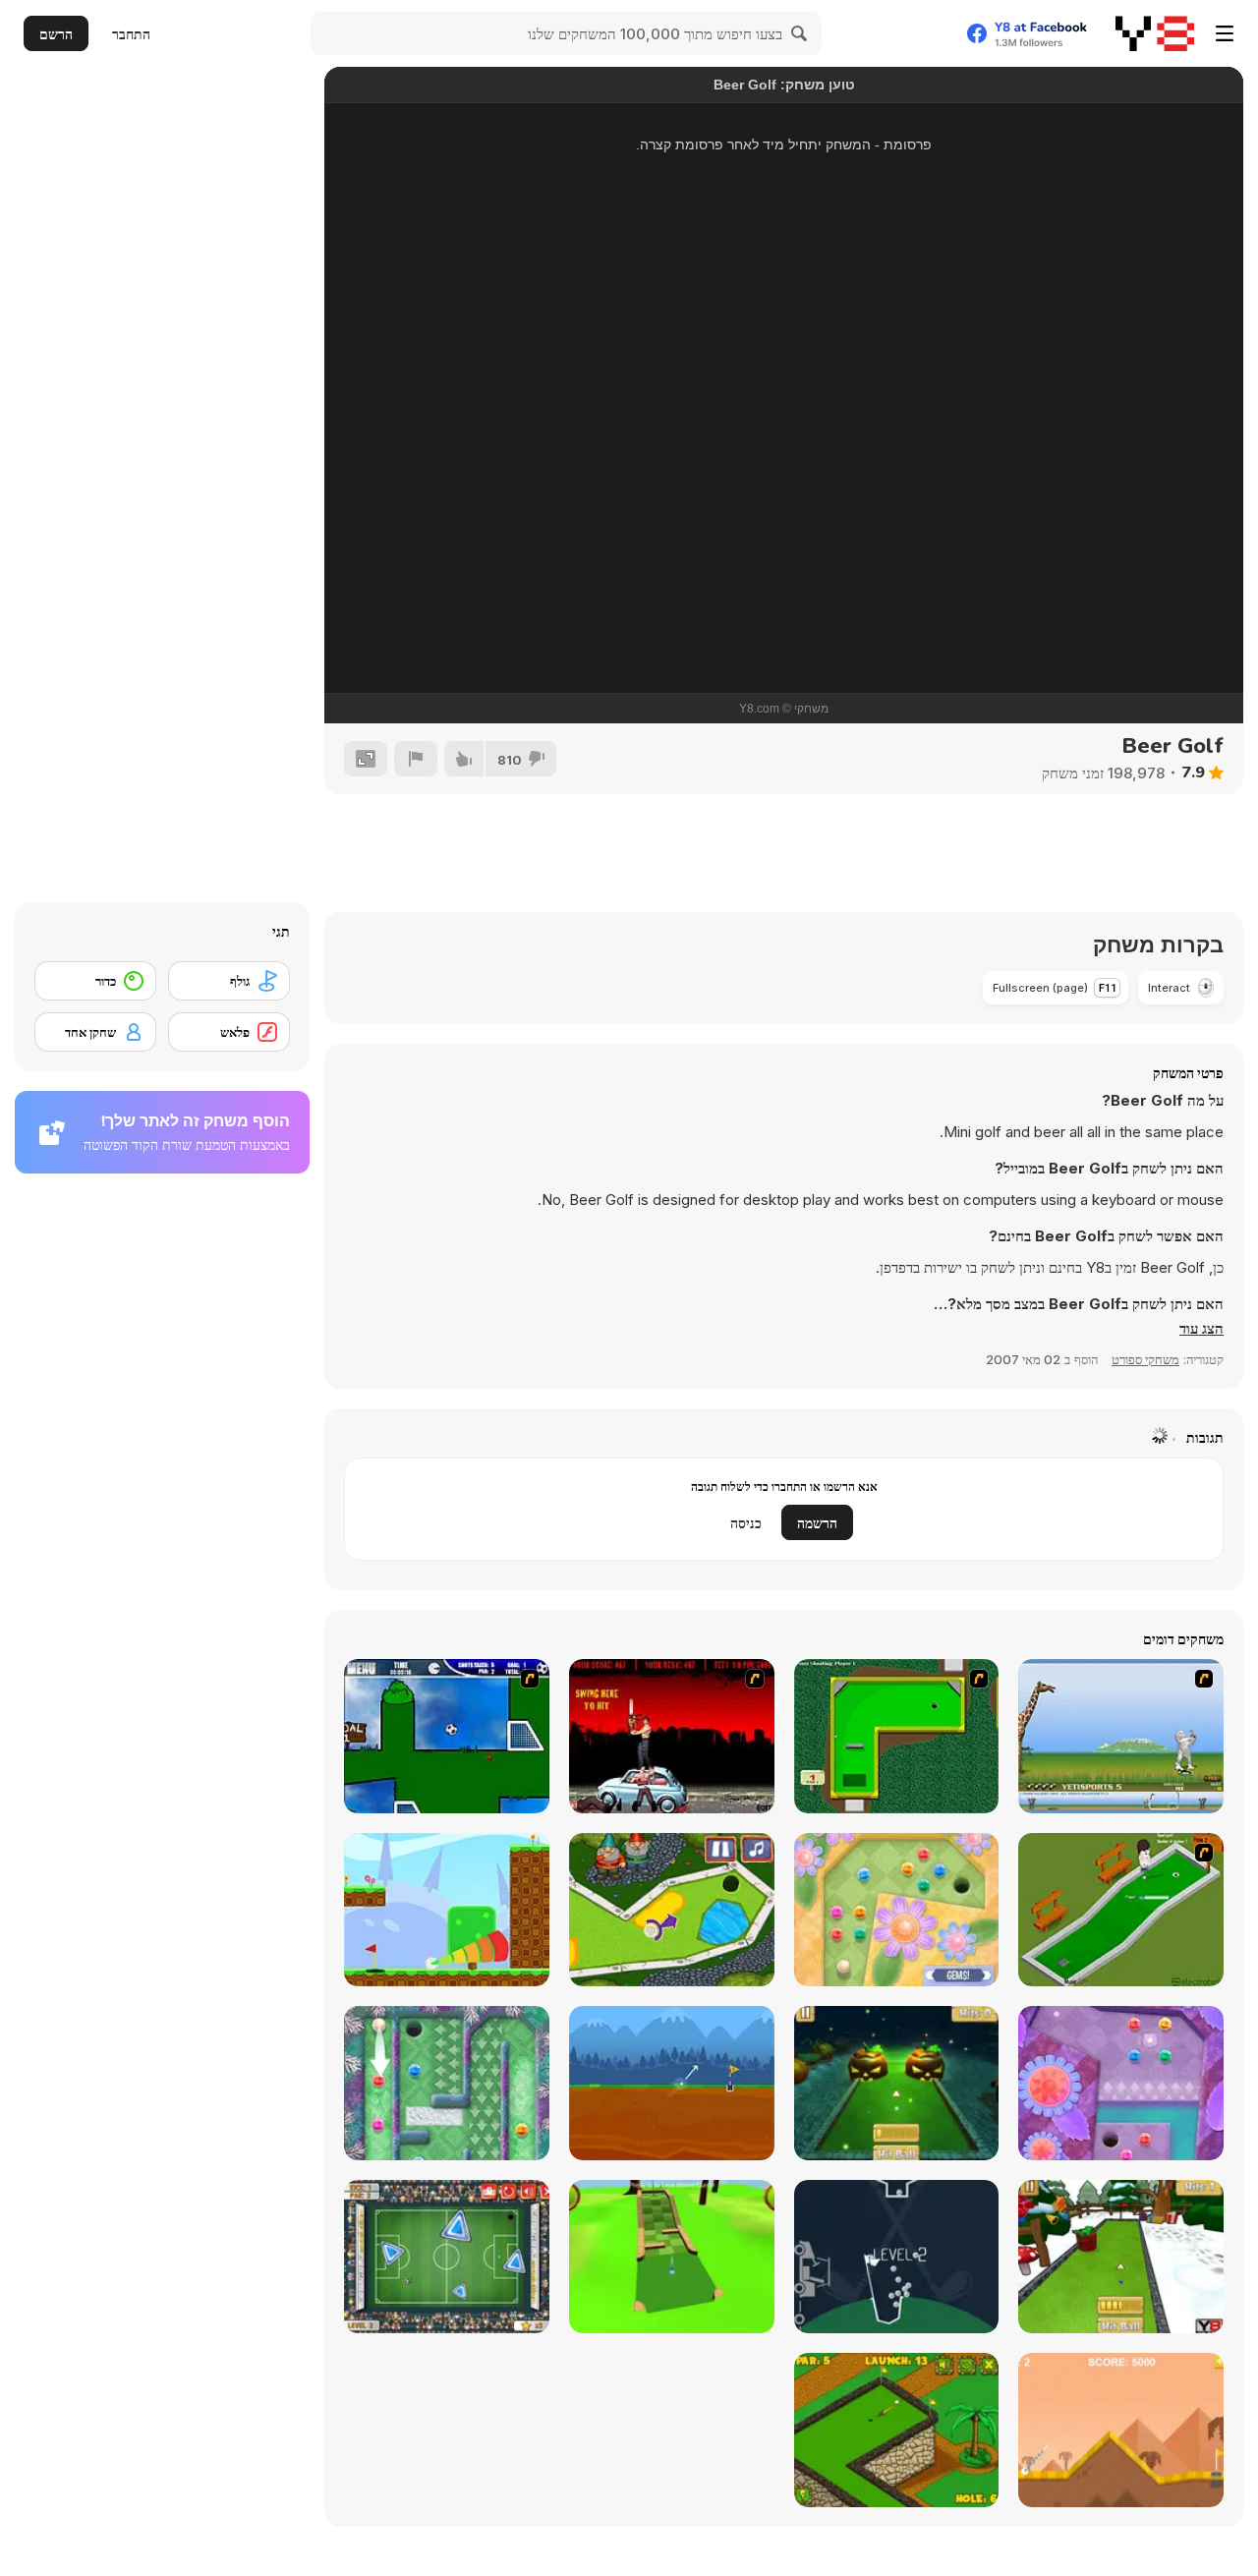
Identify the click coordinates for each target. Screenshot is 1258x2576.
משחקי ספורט (1145, 1359)
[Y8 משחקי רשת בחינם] (1155, 33)
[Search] (800, 33)
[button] (1201, 1329)
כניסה (746, 1523)
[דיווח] (416, 759)
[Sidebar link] (1225, 33)
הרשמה (817, 1523)
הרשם (56, 34)
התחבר (131, 34)
